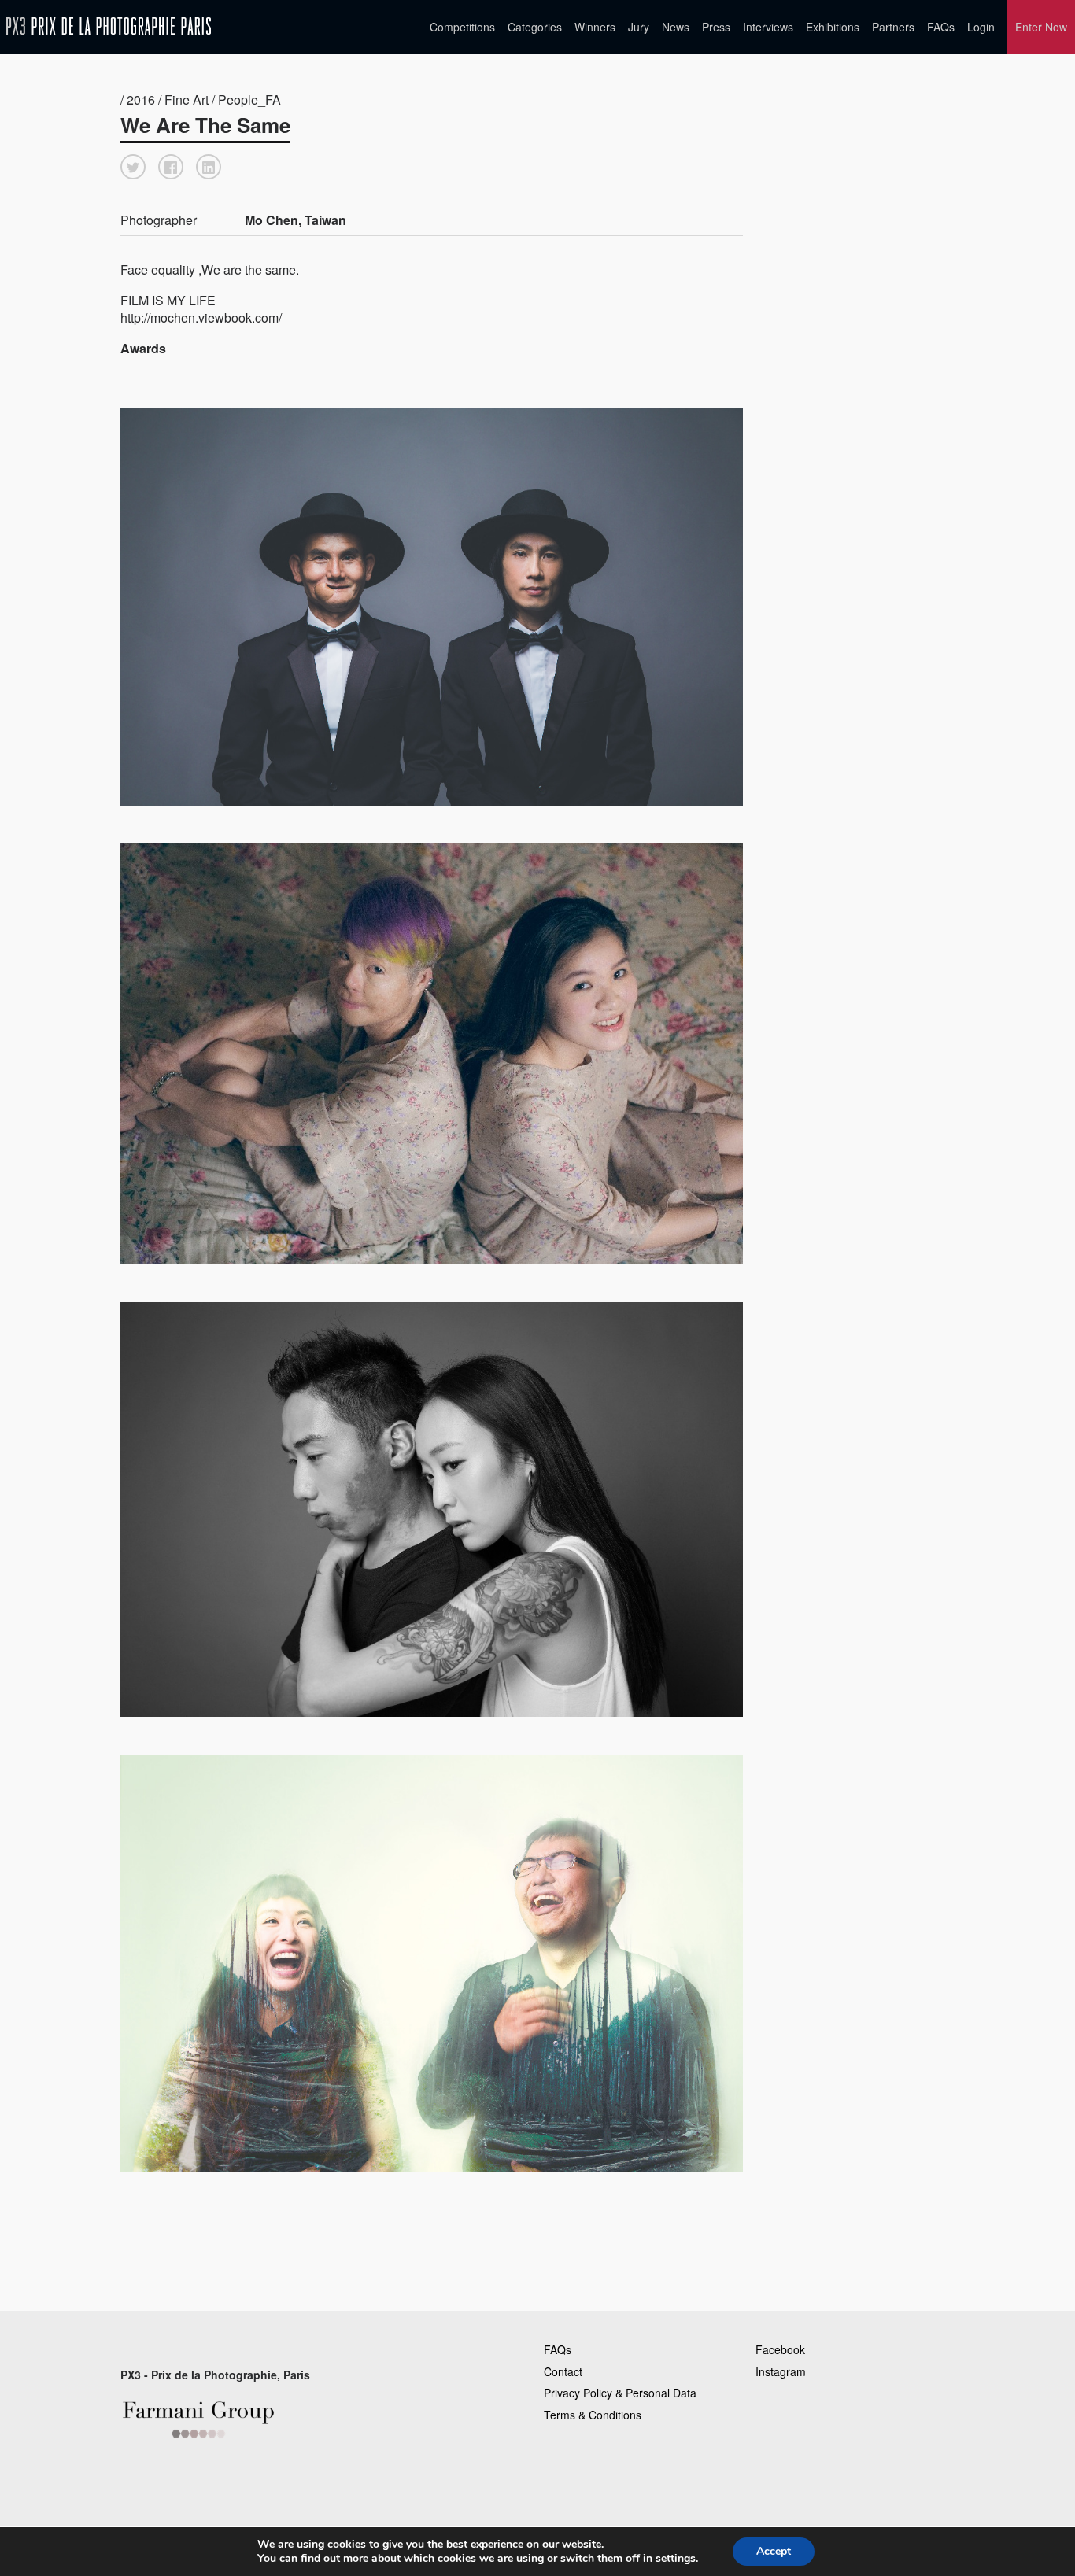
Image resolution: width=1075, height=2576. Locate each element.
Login (981, 27)
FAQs (941, 27)
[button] (133, 167)
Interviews (768, 27)
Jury (639, 27)
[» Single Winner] (109, 26)
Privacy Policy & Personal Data (620, 2393)
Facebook (780, 2349)
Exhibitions (833, 27)
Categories (535, 27)
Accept (774, 2551)
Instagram (781, 2371)
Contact (563, 2371)
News (676, 27)
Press (716, 27)
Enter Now (1041, 27)
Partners (893, 27)
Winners (595, 27)
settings (676, 2559)
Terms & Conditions (593, 2415)
